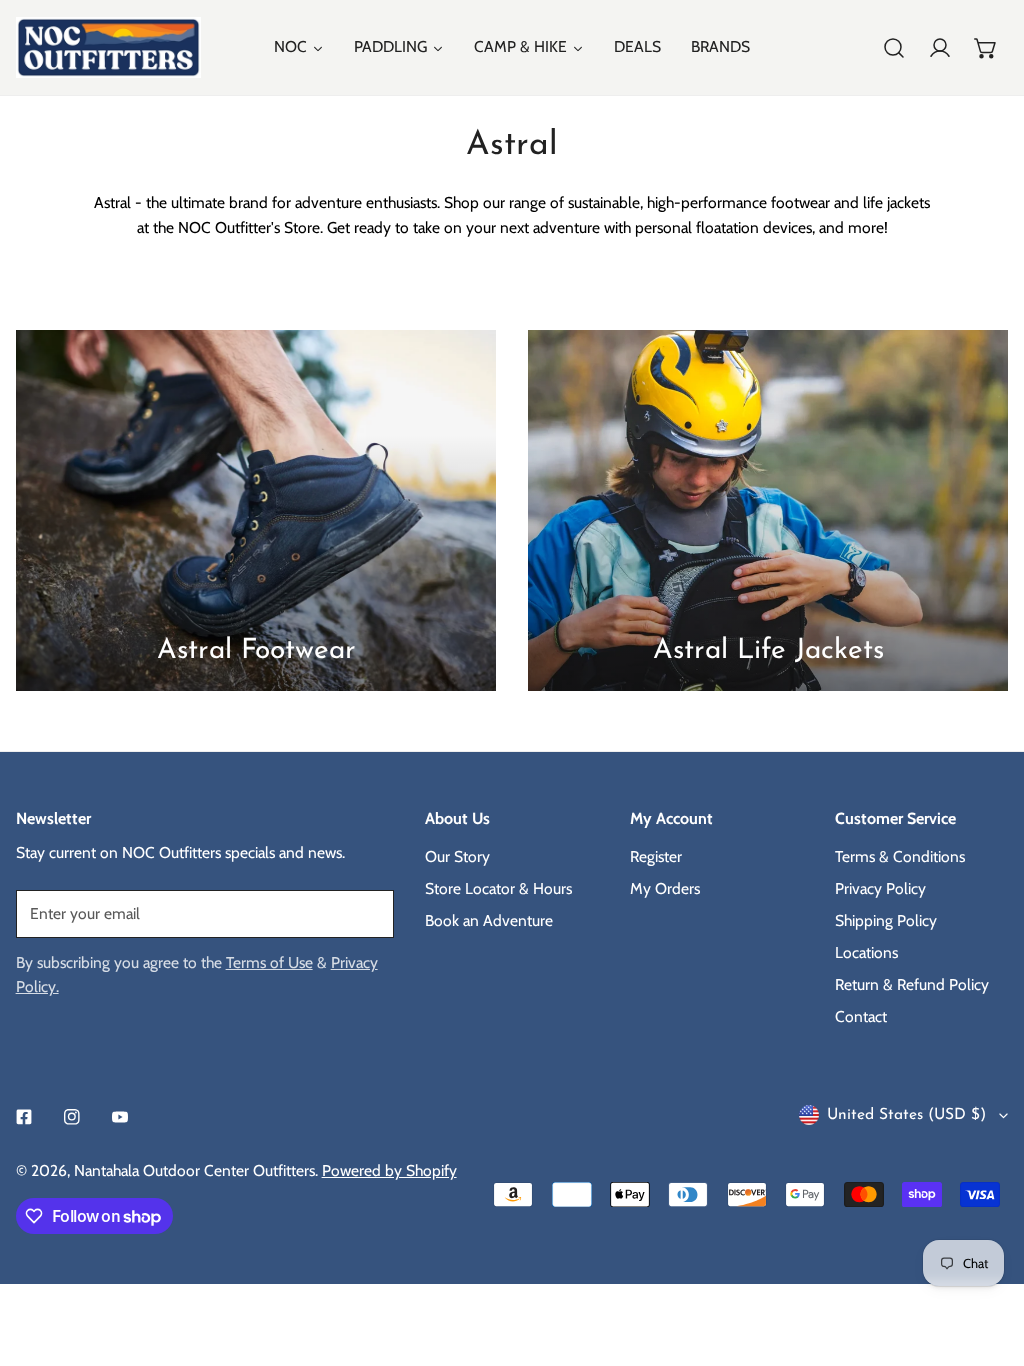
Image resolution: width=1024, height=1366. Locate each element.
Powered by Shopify (389, 1170)
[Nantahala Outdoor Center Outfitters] (108, 47)
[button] (986, 48)
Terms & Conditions (900, 856)
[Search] (894, 48)
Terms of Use (269, 962)
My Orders (665, 888)
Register (656, 856)
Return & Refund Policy (912, 984)
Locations (866, 952)
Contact (861, 1016)
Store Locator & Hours (498, 888)
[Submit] (367, 913)
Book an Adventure (489, 920)
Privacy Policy (880, 888)
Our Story (457, 856)
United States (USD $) (906, 1115)
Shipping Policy (886, 920)
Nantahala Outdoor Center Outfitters (194, 1170)
